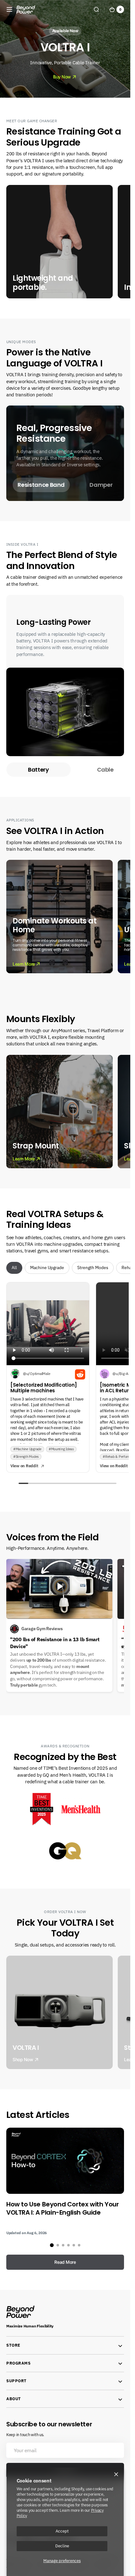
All (14, 1268)
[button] (9, 9)
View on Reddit (24, 1466)
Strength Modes (93, 1268)
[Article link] (65, 2182)
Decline (62, 2546)
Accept (62, 2531)
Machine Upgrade (47, 1268)
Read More (65, 2262)
